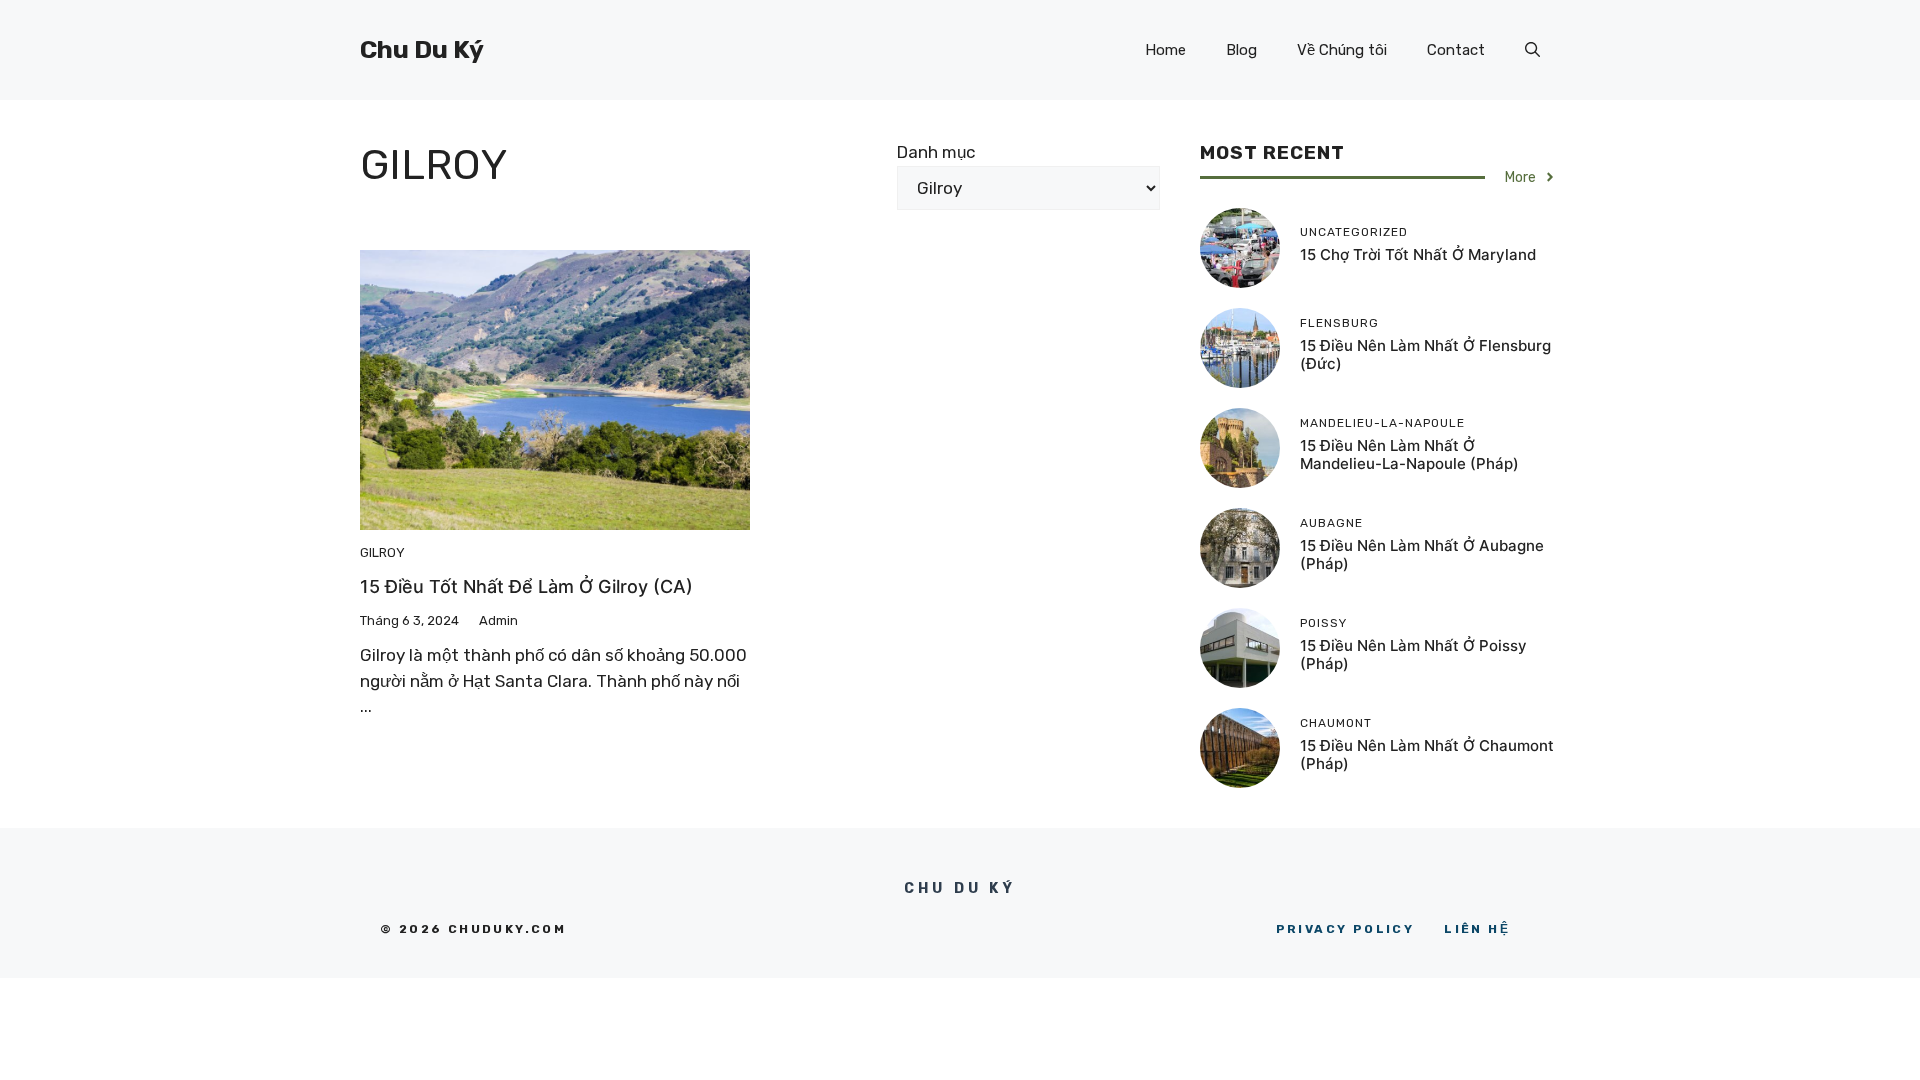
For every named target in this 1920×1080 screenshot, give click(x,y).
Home (1165, 50)
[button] (1532, 50)
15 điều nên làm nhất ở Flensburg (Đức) (1425, 354)
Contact (1456, 50)
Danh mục (936, 152)
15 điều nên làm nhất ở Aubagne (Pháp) (1422, 554)
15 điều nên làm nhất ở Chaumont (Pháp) (1427, 754)
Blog (1241, 50)
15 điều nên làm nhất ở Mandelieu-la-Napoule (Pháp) (1409, 454)
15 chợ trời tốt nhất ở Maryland (1418, 254)
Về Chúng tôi (1342, 50)
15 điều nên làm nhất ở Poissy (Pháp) (1413, 654)
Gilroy (382, 552)
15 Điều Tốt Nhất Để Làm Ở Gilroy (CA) (526, 586)
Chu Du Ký (422, 49)
